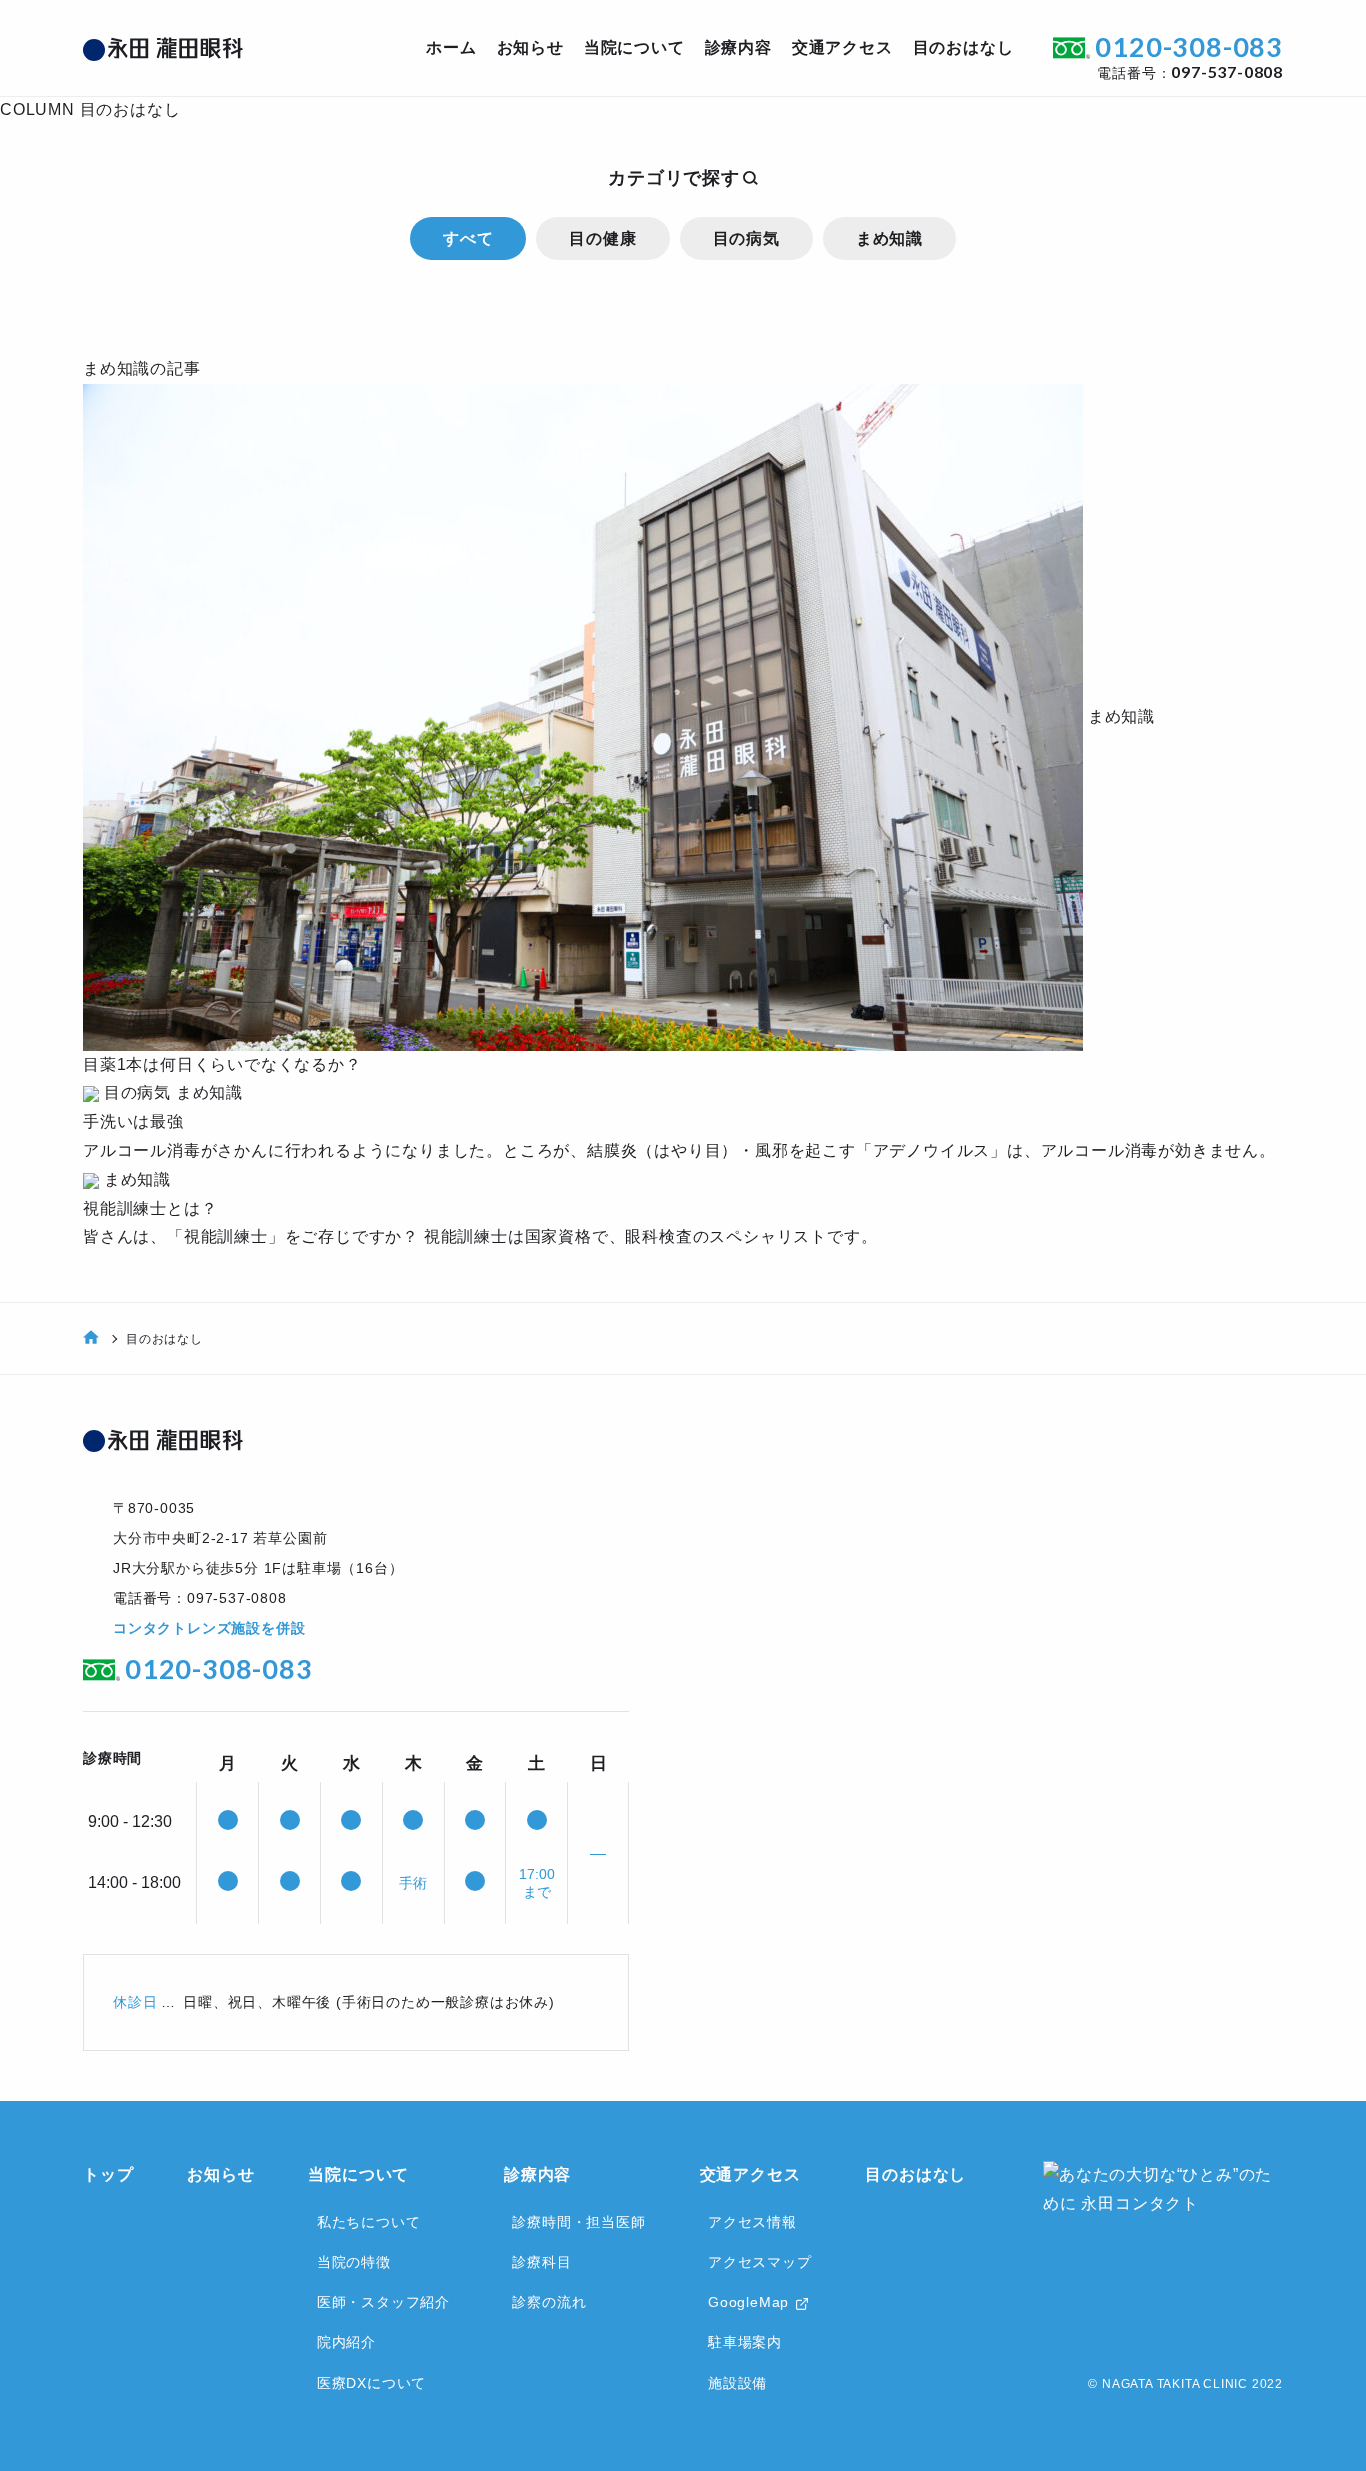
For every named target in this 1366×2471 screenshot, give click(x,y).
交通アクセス (750, 2174)
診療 (738, 47)
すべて (468, 238)
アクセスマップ (760, 2262)
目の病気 (746, 238)
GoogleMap (748, 2302)
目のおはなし (915, 2174)
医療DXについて (371, 2383)
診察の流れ (549, 2302)
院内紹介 (346, 2342)
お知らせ (530, 47)
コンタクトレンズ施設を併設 (209, 1628)
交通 (842, 47)
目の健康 (602, 238)
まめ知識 (889, 238)
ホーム (451, 47)
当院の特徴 (354, 2262)
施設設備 (737, 2383)
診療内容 (537, 2174)
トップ (108, 2174)
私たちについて (369, 2222)
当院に (634, 47)
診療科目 (541, 2262)
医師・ (383, 2302)
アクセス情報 (752, 2222)
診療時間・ (578, 2222)
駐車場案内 (745, 2342)
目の (963, 47)
